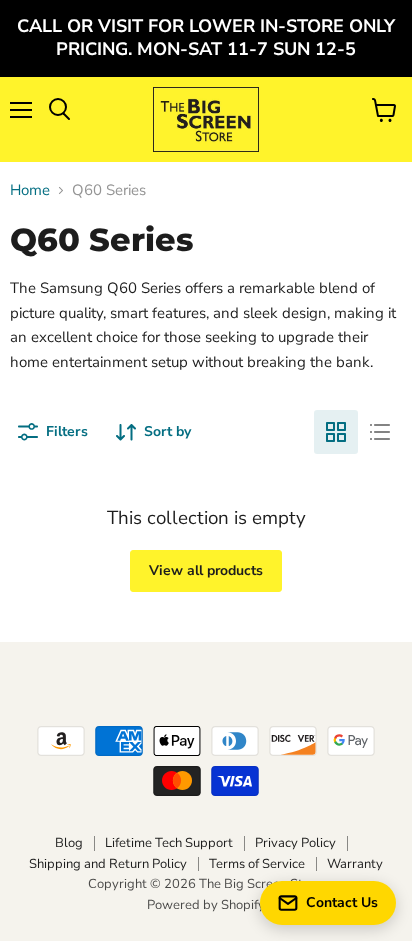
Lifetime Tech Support (169, 843)
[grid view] (336, 432)
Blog (69, 843)
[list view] (380, 432)
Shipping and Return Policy (108, 864)
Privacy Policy (295, 843)
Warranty (355, 864)
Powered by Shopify (206, 905)
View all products (206, 570)
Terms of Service (257, 864)
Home (30, 190)
